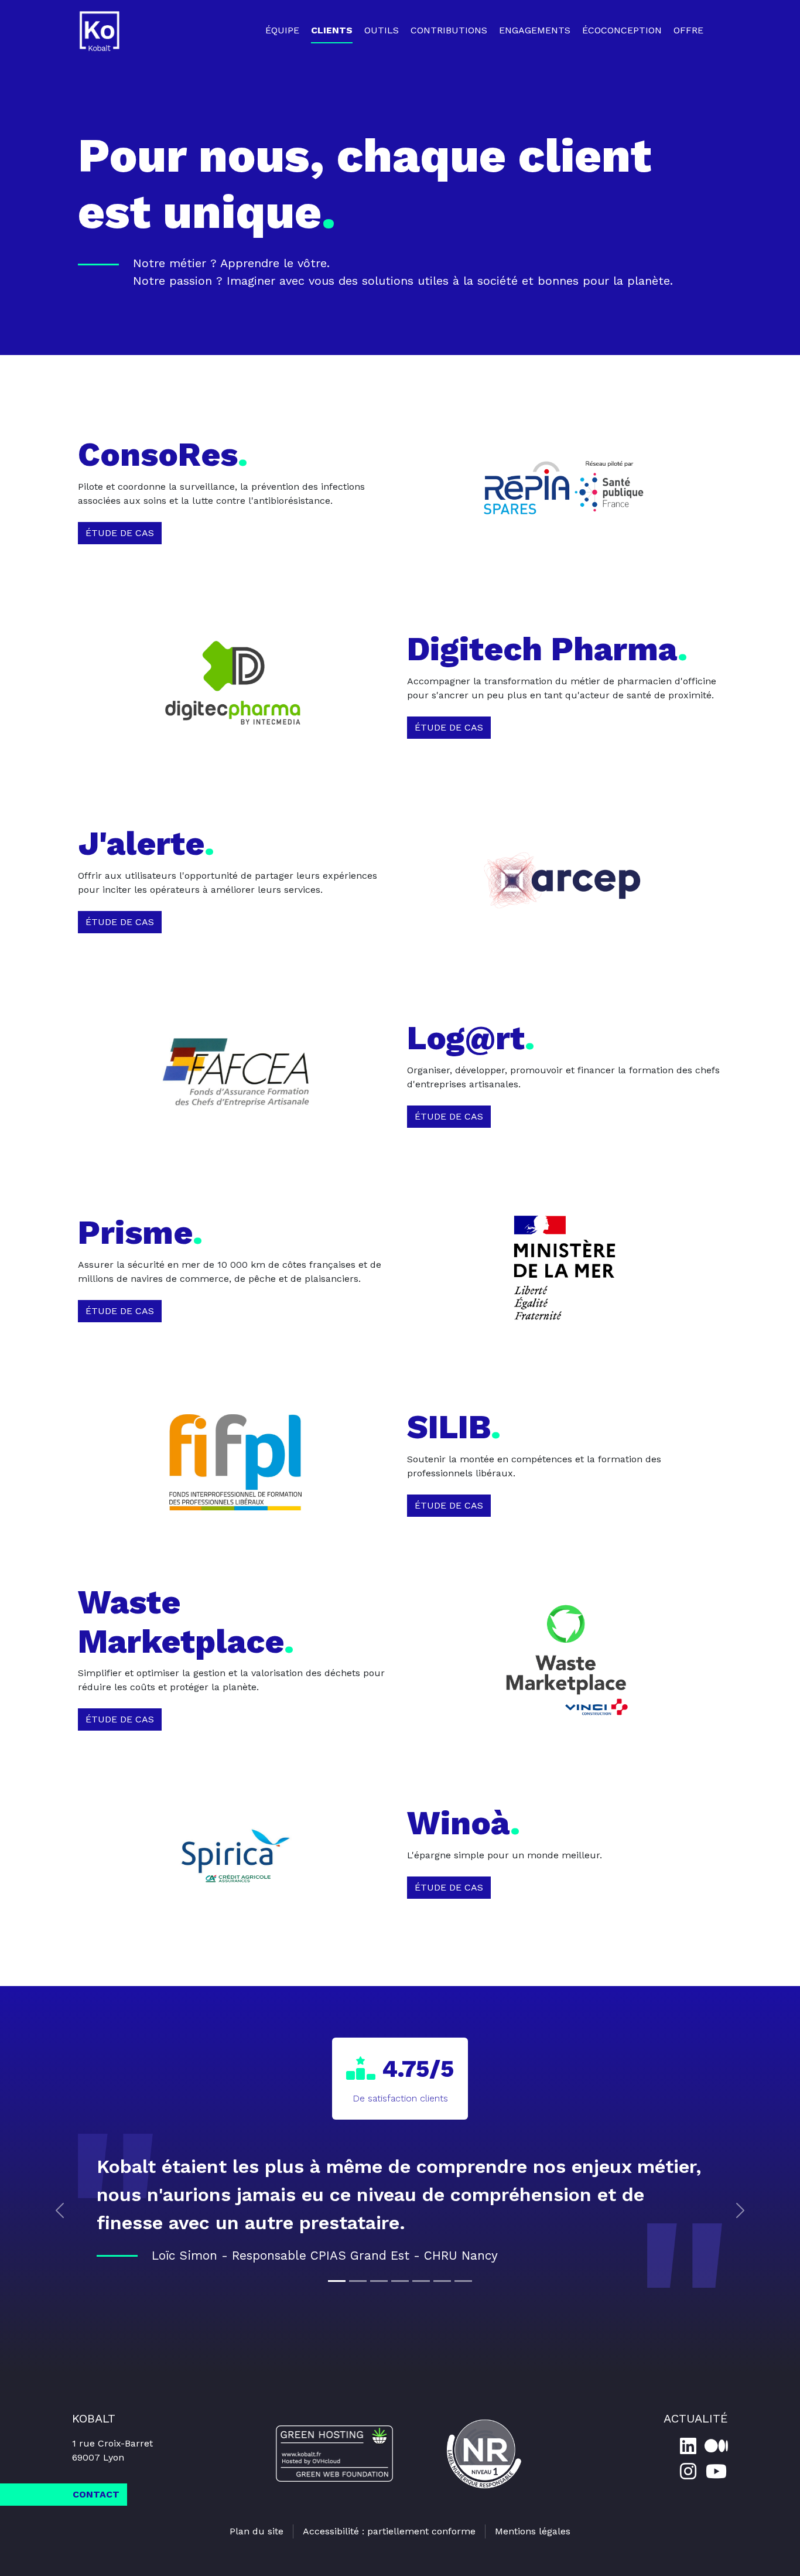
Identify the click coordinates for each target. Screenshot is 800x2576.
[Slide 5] (421, 2281)
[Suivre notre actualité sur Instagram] (688, 2471)
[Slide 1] (337, 2281)
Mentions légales (533, 2531)
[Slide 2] (358, 2281)
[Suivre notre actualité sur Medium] (716, 2446)
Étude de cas (120, 533)
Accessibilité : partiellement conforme (389, 2531)
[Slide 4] (400, 2281)
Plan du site (257, 2531)
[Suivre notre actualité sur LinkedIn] (688, 2446)
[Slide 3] (379, 2281)
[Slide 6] (442, 2281)
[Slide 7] (463, 2281)
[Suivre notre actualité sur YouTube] (716, 2471)
